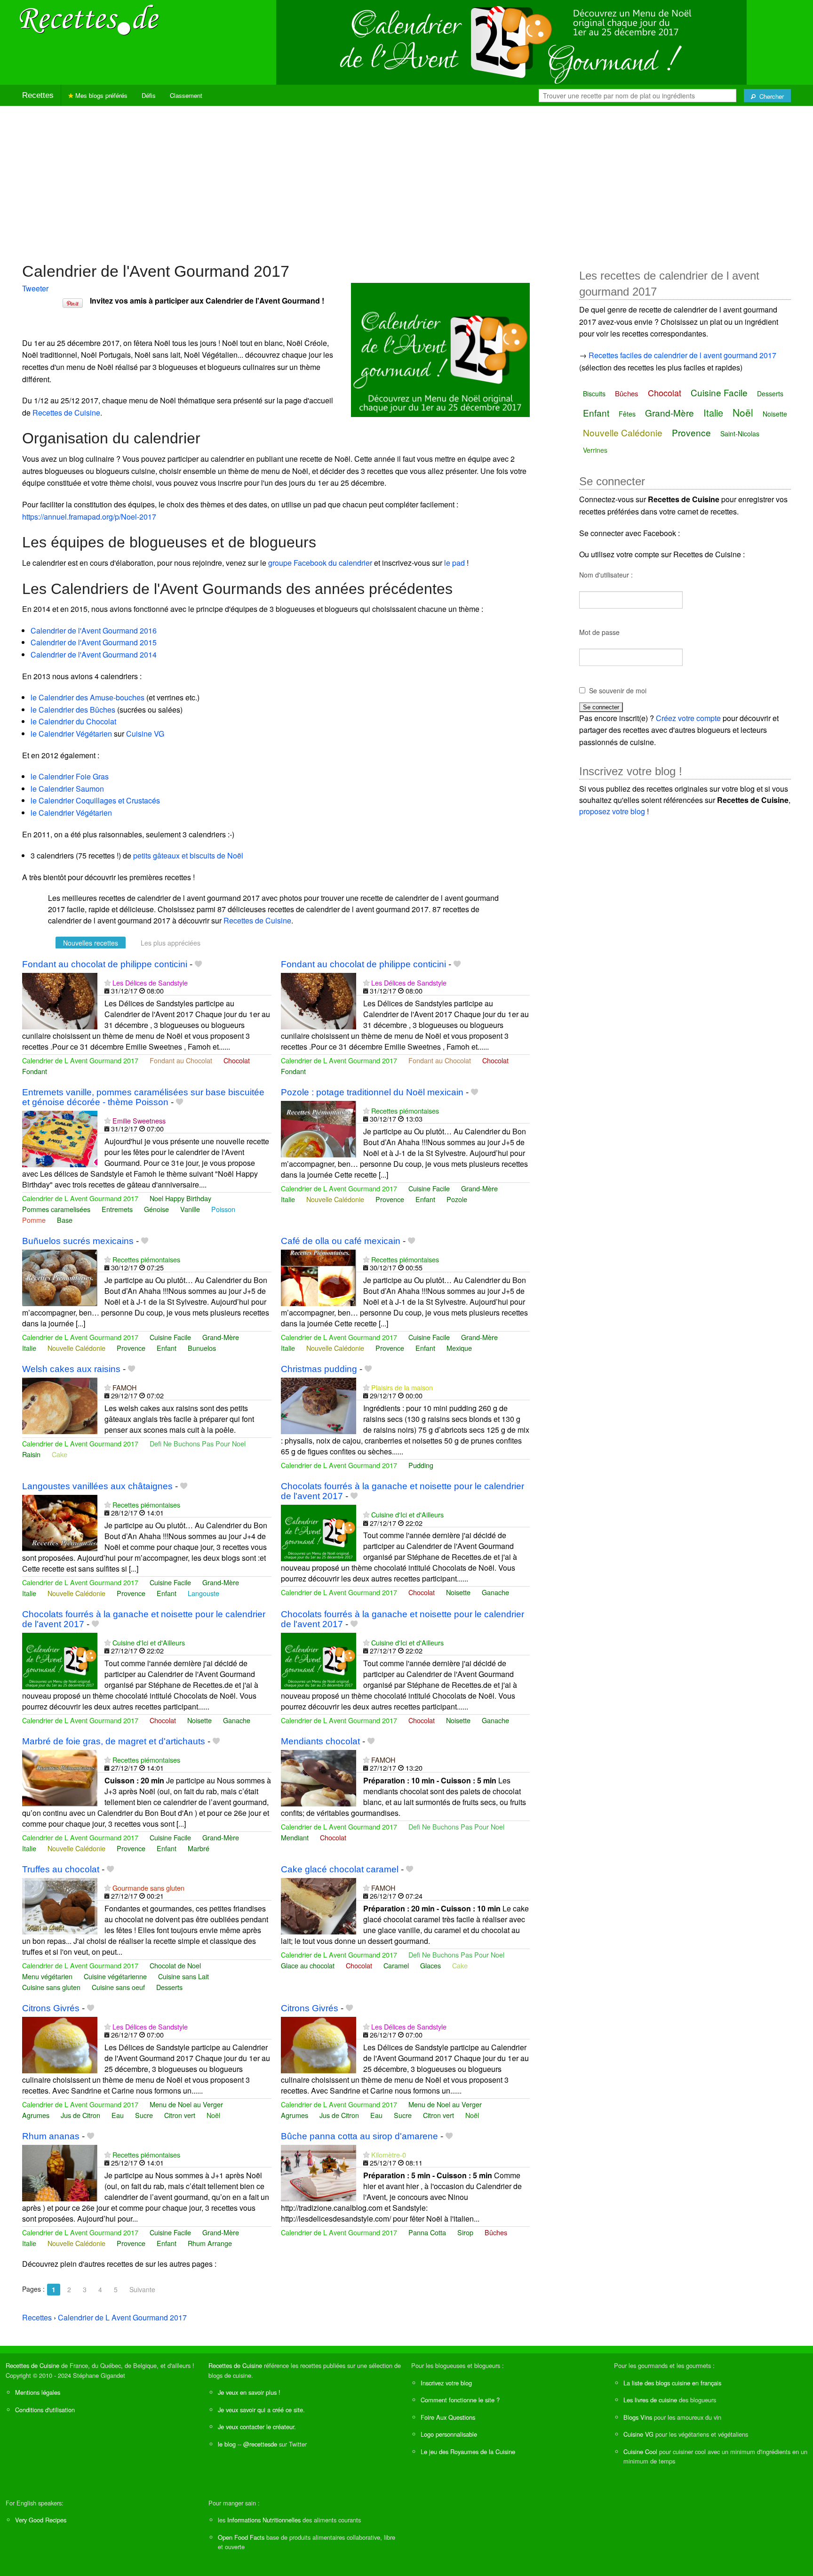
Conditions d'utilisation (45, 2410)
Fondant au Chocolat (181, 1060)
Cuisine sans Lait (183, 1976)
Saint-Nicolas (740, 433)
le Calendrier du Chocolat (73, 721)
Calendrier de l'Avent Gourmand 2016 (94, 630)
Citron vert (180, 2115)
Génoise (156, 1209)
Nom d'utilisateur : (606, 575)
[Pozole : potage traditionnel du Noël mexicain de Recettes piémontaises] (319, 1128)
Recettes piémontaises (405, 1111)
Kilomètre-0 (389, 2155)
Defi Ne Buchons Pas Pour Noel (198, 1443)
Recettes (38, 95)
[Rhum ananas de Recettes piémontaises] (60, 2172)
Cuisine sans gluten (51, 1987)
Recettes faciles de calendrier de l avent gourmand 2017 (682, 355)
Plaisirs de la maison (402, 1387)
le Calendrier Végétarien (71, 734)
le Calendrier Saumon (67, 789)
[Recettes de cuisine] (89, 19)
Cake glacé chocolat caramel (340, 1869)
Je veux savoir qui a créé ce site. (261, 2410)
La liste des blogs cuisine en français (672, 2383)
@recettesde (260, 2444)
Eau (118, 2115)
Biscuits (594, 393)
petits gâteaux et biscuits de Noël (188, 855)
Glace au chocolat (308, 1965)
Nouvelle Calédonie (335, 1199)
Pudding (421, 1465)
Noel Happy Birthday (180, 1198)
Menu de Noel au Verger (186, 2104)
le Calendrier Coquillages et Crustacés (95, 800)
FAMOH (124, 1387)
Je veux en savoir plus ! (249, 2392)
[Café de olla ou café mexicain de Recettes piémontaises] (319, 1277)
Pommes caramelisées (56, 1209)
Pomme (34, 1220)
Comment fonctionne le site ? (460, 2400)
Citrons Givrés (51, 2008)
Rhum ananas (51, 2136)
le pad (454, 563)
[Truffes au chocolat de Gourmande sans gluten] (60, 1905)
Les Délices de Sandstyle (150, 983)
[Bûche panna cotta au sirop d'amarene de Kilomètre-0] (319, 2172)
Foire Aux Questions (448, 2417)
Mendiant (295, 1837)
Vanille (190, 1209)
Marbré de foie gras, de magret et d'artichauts (114, 1741)
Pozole (457, 1199)
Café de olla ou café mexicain (341, 1241)
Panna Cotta (427, 2232)
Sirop (465, 2232)
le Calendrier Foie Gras (70, 776)
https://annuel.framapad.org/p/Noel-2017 (89, 517)
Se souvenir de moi (618, 690)
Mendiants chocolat (320, 1741)
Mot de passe (599, 632)
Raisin (31, 1454)
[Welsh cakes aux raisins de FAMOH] (60, 1405)
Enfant (425, 1199)
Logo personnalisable (449, 2434)
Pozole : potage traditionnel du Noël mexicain (372, 1092)
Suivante (142, 2289)
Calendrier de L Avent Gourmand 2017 (80, 1060)
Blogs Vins (638, 2417)
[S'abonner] (108, 983)
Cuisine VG (145, 734)
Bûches (496, 2232)
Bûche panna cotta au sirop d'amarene (359, 2136)
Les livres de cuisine (650, 2400)
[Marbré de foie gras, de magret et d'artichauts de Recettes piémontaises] (60, 1777)
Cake (60, 1454)
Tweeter (35, 288)
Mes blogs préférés (100, 95)
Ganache (495, 1592)
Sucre (144, 2115)
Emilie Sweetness (139, 1120)
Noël (213, 2115)
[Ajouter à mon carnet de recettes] (198, 964)
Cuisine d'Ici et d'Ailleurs (407, 1514)
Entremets (117, 1209)
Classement (186, 95)
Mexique (459, 1348)
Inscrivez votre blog (446, 2383)
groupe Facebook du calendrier (320, 563)
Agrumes (36, 2115)
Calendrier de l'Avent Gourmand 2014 (94, 654)
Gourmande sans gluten (148, 1888)
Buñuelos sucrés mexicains (78, 1241)
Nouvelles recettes (91, 943)
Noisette (458, 1592)
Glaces (430, 1965)
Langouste (203, 1593)
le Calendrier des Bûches (73, 710)
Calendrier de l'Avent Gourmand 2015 (94, 642)
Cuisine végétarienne (115, 1976)
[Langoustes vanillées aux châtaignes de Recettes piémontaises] (60, 1522)
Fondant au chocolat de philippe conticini (105, 964)
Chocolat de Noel (175, 1965)
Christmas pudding (319, 1369)
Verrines (595, 450)
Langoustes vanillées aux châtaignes (97, 1486)
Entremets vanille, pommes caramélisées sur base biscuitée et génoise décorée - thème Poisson (143, 1097)
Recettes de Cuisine (66, 413)
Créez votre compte (688, 718)
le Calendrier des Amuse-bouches (88, 697)
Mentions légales (38, 2392)
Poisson (223, 1209)
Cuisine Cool (640, 2452)
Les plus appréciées (171, 943)
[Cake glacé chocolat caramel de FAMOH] (319, 1905)
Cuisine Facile (429, 1188)
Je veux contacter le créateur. (257, 2427)
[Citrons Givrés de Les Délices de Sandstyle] (60, 2044)
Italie (288, 1199)
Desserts (169, 1987)
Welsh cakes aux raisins (71, 1369)
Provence (390, 1199)
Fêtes (627, 414)
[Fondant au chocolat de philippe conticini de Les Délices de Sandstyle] (60, 1000)
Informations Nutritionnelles (264, 2520)
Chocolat (237, 1060)
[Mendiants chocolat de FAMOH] (319, 1777)
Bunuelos (202, 1348)
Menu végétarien (47, 1976)
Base (65, 1220)
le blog (227, 2444)
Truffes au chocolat (61, 1869)
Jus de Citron (80, 2115)
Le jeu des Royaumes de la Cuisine (468, 2452)
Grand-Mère (479, 1188)
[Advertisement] (406, 179)
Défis (149, 95)
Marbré (199, 1848)
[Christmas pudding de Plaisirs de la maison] (319, 1405)
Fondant (35, 1071)
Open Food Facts (241, 2537)
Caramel (396, 1965)
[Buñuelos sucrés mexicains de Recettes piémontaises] (60, 1277)
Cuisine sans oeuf (118, 1987)
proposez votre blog (612, 811)
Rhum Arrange (210, 2243)
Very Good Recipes (41, 2520)
